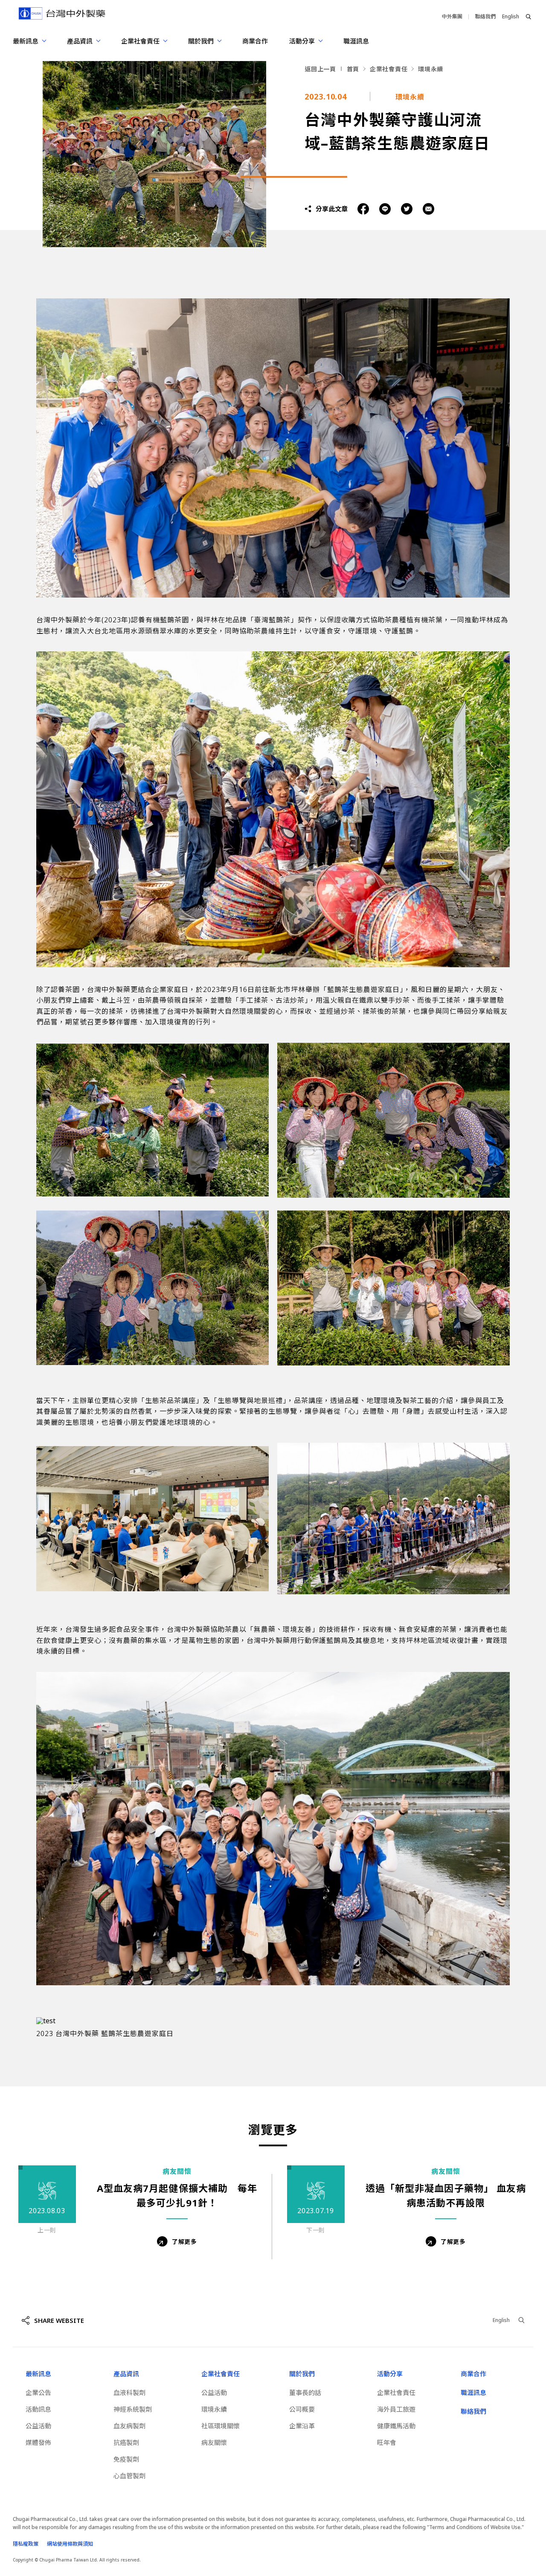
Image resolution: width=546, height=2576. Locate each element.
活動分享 (390, 2374)
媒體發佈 (38, 2442)
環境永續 (431, 69)
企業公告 (38, 2392)
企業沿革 (302, 2426)
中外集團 (452, 16)
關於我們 (302, 2374)
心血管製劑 (129, 2476)
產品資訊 (126, 2374)
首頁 (353, 69)
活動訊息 (38, 2409)
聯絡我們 (485, 16)
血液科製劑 (129, 2392)
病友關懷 (214, 2442)
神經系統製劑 (133, 2409)
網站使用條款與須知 (70, 2544)
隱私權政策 (26, 2544)
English (511, 16)
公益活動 (38, 2426)
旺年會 (387, 2442)
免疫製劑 (126, 2459)
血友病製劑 (129, 2426)
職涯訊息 (356, 41)
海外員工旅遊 (396, 2409)
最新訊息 (38, 2374)
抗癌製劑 (126, 2442)
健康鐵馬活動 (396, 2426)
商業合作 (255, 41)
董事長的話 (305, 2392)
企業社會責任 (389, 69)
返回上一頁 (320, 69)
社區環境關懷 (221, 2426)
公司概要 (302, 2409)
